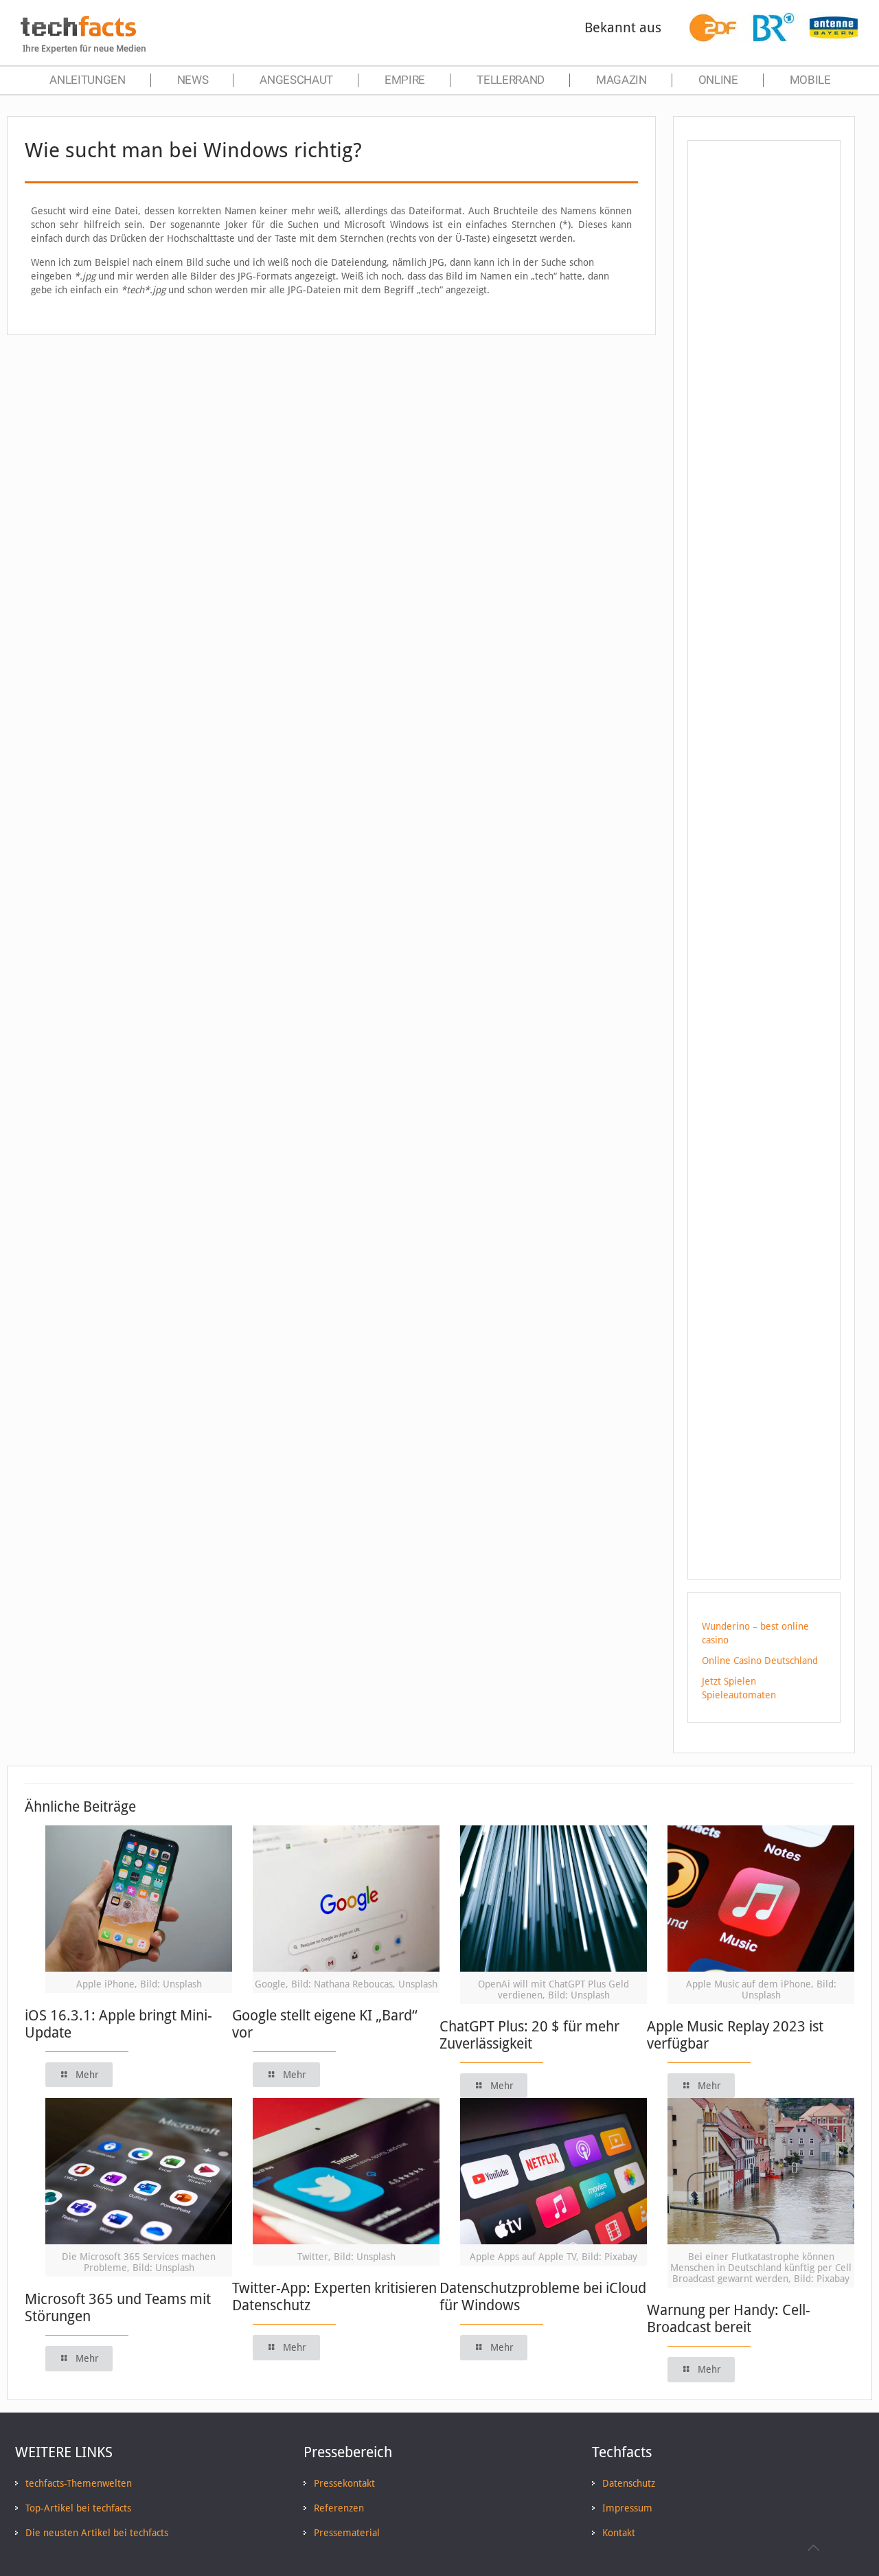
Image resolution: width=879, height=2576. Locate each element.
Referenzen (339, 2508)
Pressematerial (347, 2533)
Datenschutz (629, 2483)
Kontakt (619, 2533)
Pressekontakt (344, 2483)
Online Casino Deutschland (760, 1661)
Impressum (627, 2508)
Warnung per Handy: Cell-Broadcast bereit (729, 2318)
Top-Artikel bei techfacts (78, 2508)
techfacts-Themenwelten (79, 2483)
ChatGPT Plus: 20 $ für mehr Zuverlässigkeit (529, 2035)
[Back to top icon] (813, 2548)
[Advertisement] (764, 398)
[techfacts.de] (78, 33)
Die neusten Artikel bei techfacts (97, 2533)
